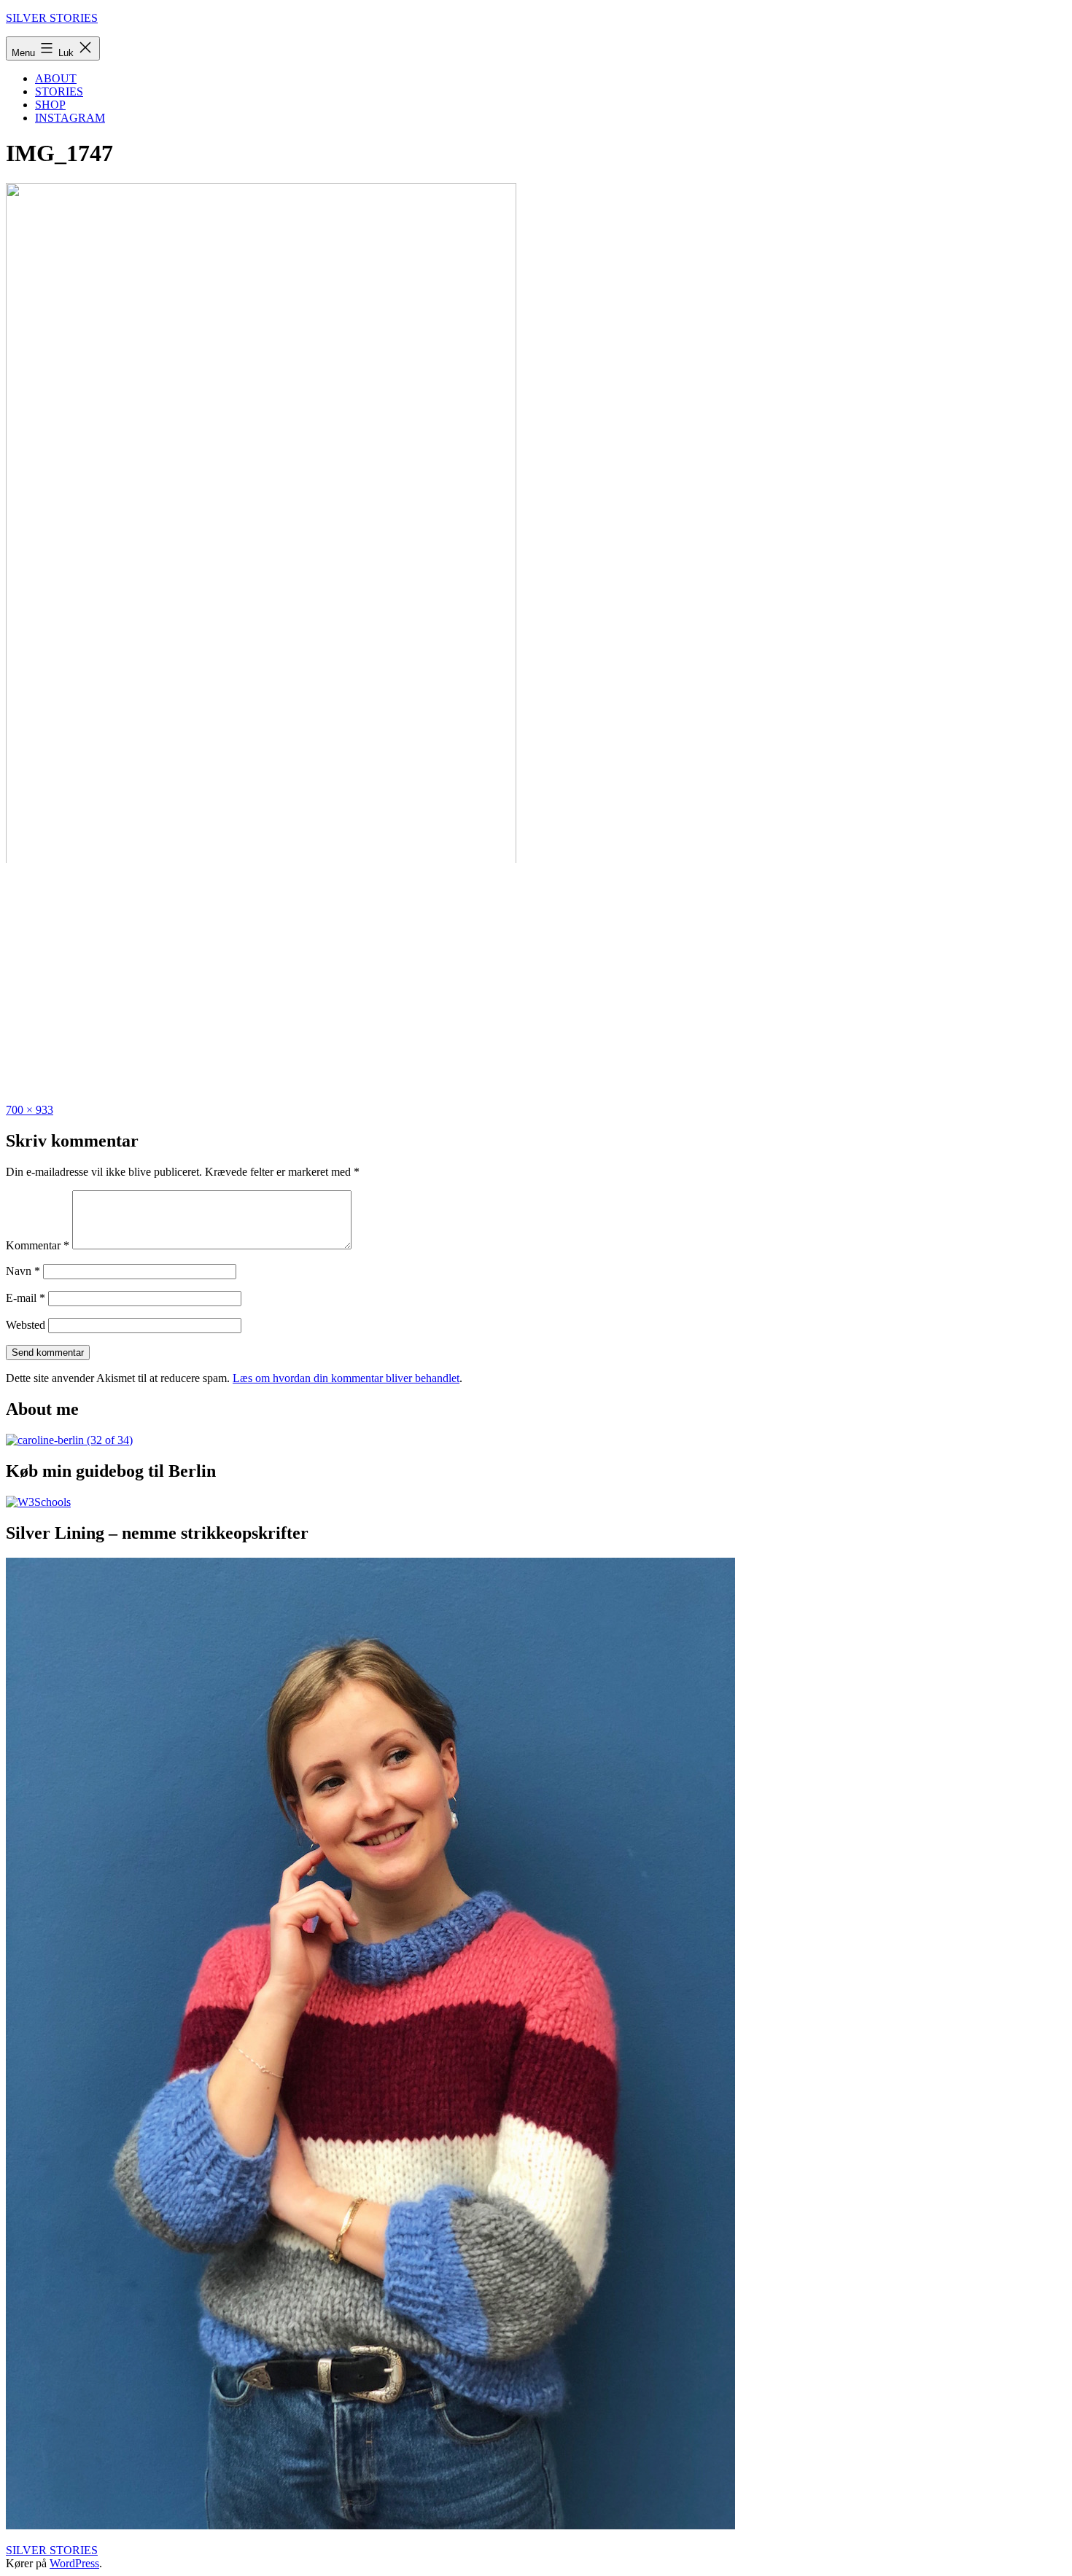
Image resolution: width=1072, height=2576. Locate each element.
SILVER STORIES (52, 18)
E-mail (26, 1298)
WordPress (74, 2563)
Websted (26, 1325)
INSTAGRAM (70, 118)
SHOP (50, 105)
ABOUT (56, 78)
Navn (23, 1271)
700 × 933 (30, 1110)
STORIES (59, 91)
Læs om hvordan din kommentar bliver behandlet (346, 1378)
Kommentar (38, 1245)
